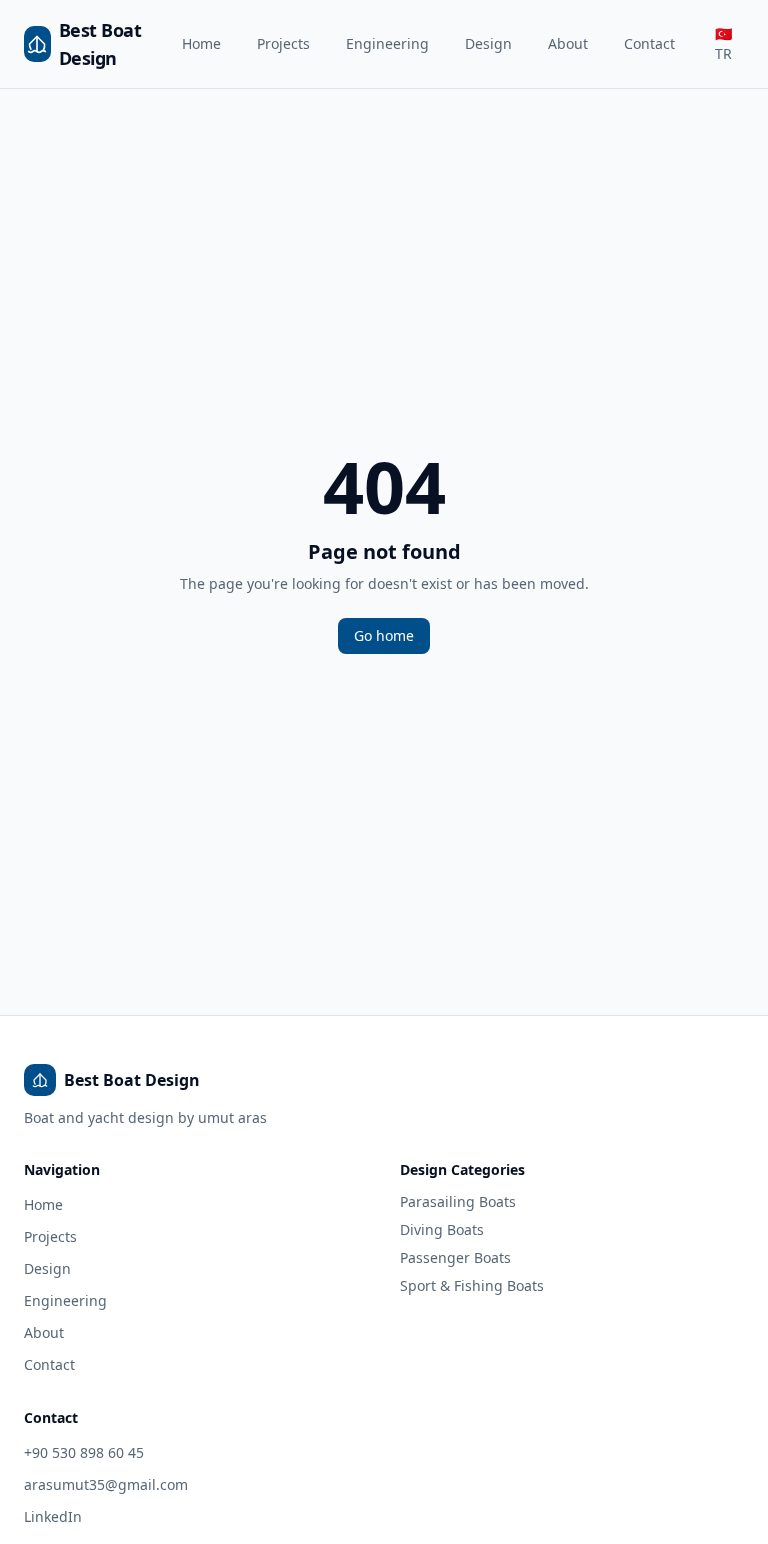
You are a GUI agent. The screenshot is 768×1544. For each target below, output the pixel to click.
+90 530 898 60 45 (84, 1452)
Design (488, 43)
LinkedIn (53, 1516)
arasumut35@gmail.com (106, 1484)
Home (201, 43)
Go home (384, 635)
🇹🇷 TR (723, 43)
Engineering (387, 43)
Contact (649, 43)
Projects (283, 43)
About (568, 43)
